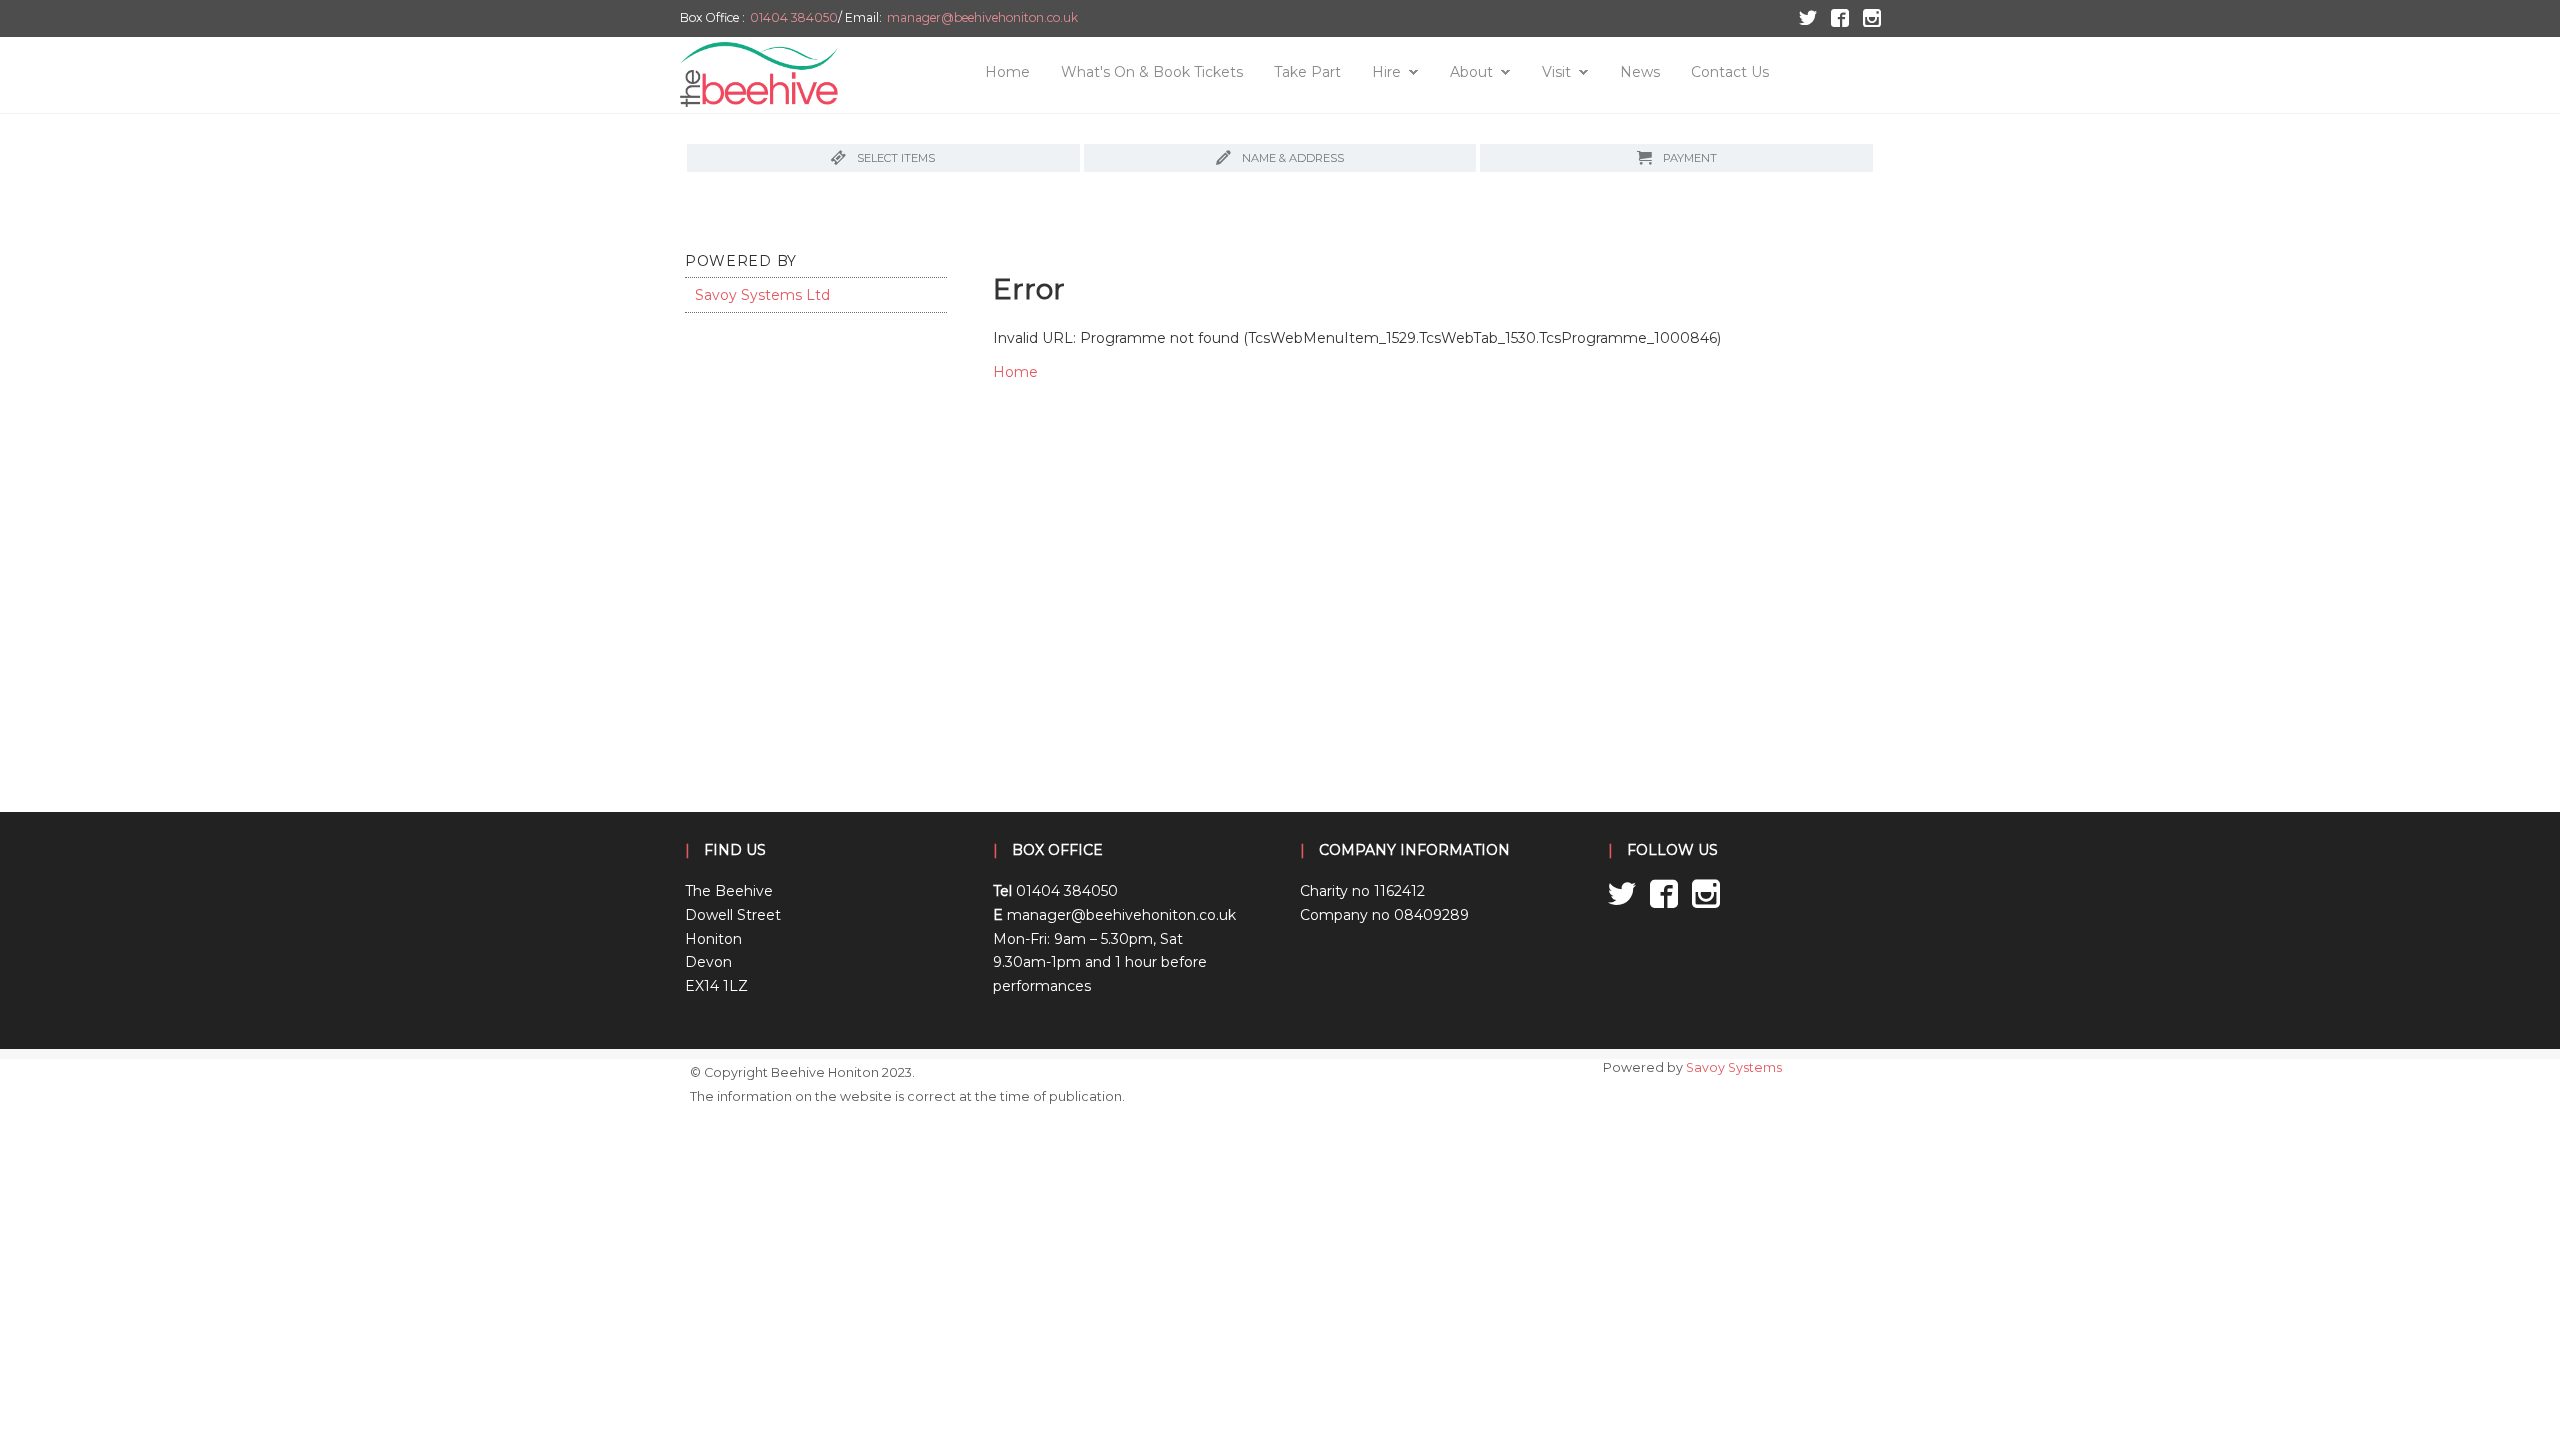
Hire (1386, 72)
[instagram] (1869, 17)
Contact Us (1730, 72)
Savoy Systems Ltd (762, 295)
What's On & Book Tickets (1152, 72)
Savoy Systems (1734, 1067)
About (1471, 72)
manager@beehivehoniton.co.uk (982, 17)
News (1640, 72)
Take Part (1307, 72)
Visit (1556, 72)
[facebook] (1839, 17)
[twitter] (1807, 17)
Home (1007, 72)
